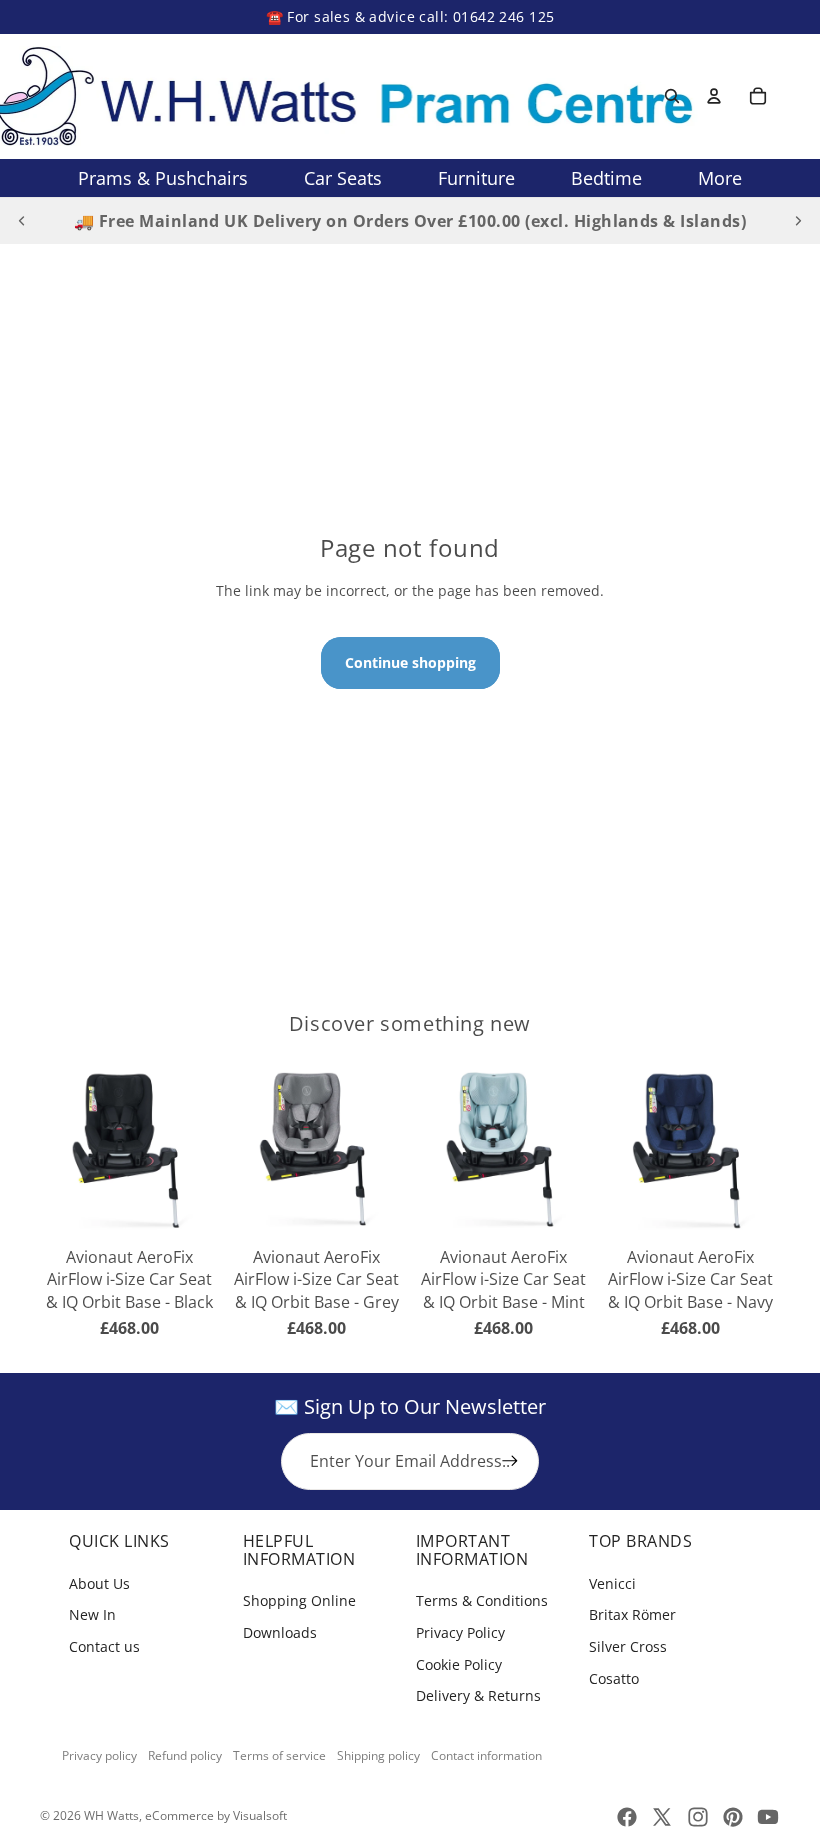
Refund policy (185, 1755)
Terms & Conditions (482, 1600)
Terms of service (279, 1755)
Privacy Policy (460, 1632)
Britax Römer (632, 1614)
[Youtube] (768, 1817)
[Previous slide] (22, 221)
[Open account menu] (714, 96)
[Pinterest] (733, 1817)
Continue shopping (410, 662)
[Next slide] (798, 221)
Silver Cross (628, 1646)
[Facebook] (627, 1817)
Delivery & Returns (478, 1695)
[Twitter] (662, 1817)
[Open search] (672, 96)
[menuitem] (720, 178)
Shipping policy (378, 1755)
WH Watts (111, 1815)
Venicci (612, 1583)
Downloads (280, 1632)
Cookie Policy (459, 1664)
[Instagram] (698, 1817)
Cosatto (614, 1678)
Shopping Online (299, 1600)
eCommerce (179, 1815)
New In (92, 1614)
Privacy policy (99, 1755)
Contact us (104, 1646)
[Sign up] (510, 1461)
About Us (99, 1583)
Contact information (486, 1755)
